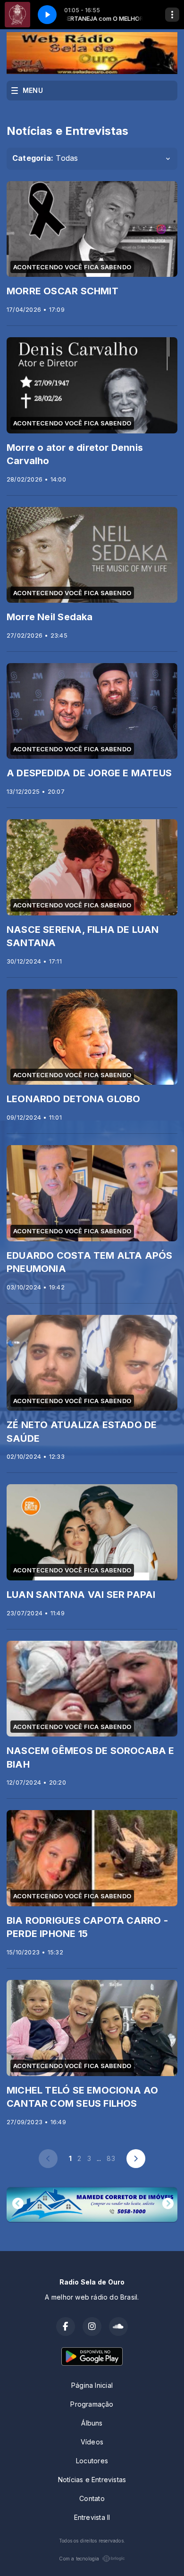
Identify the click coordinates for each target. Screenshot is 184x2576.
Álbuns (92, 2423)
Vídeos (92, 2442)
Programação (92, 2404)
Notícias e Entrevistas (92, 2480)
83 (111, 2158)
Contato (92, 2498)
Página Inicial (92, 2385)
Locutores (92, 2461)
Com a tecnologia (79, 2559)
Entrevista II (92, 2517)
